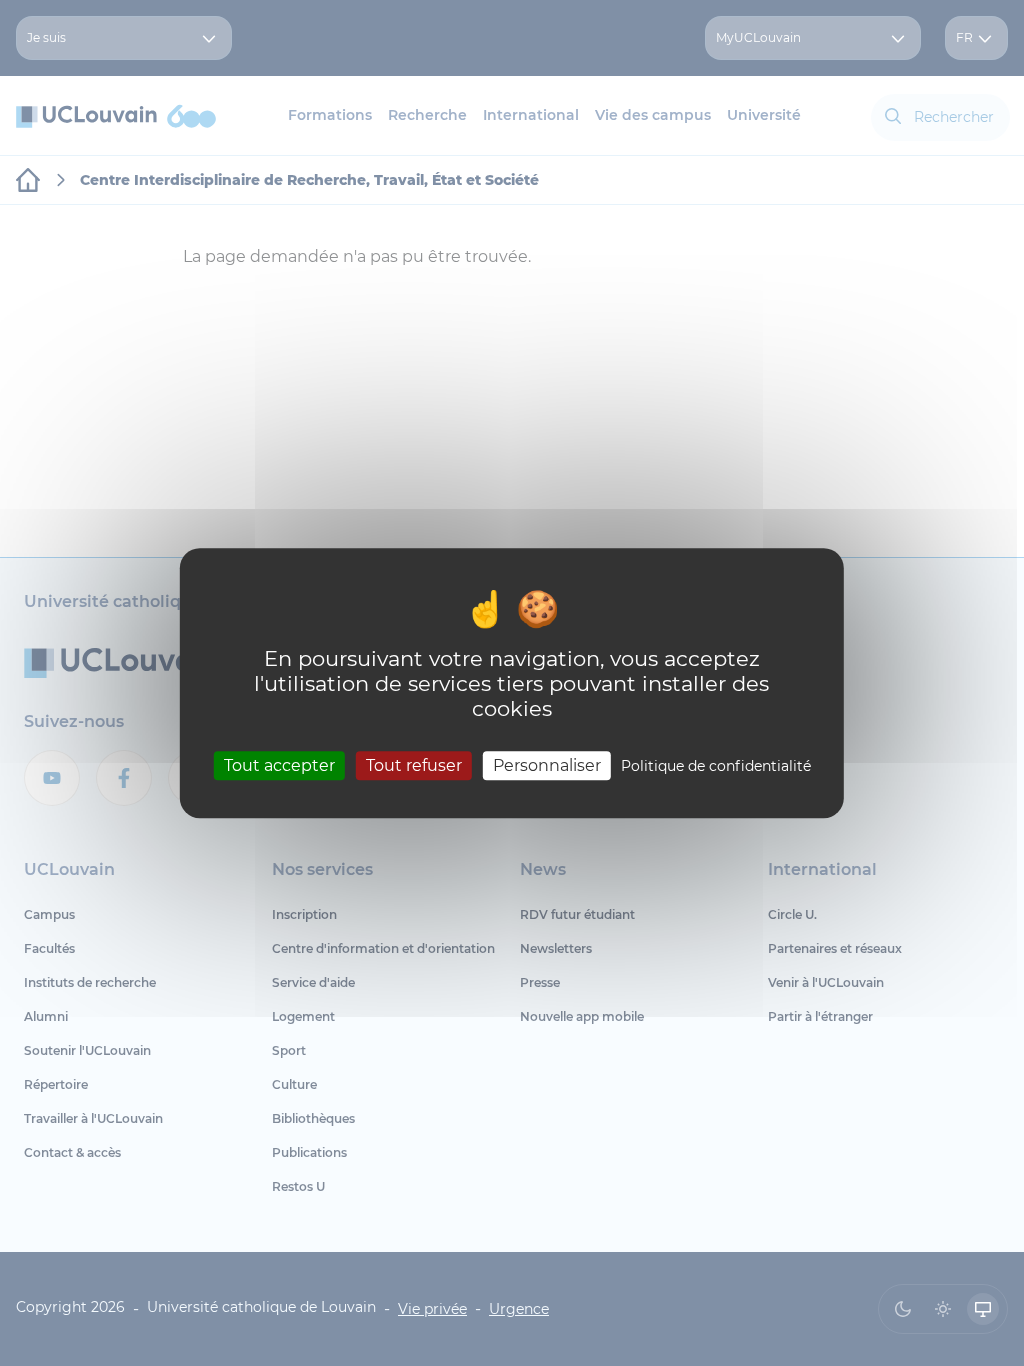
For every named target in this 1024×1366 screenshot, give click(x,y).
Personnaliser (547, 765)
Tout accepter (279, 765)
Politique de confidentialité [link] (716, 766)
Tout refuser (414, 765)
